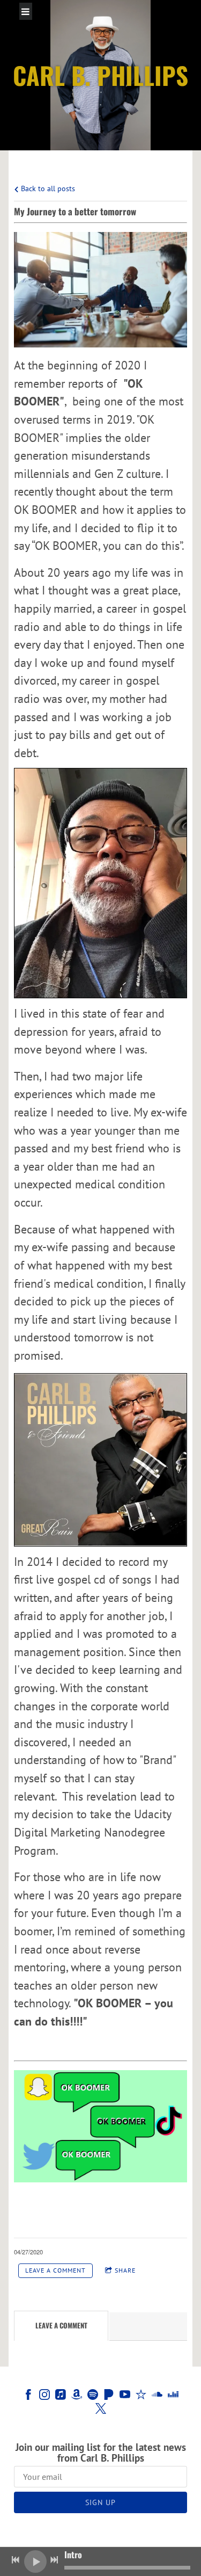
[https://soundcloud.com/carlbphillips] (157, 2396)
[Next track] (54, 2560)
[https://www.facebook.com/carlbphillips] (28, 2396)
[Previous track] (16, 2560)
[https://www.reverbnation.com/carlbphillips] (141, 2396)
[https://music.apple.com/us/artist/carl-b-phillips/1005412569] (61, 2396)
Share (125, 2270)
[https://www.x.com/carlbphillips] (101, 2410)
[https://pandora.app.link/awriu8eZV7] (109, 2396)
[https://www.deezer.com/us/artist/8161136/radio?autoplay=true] (173, 2396)
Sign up (100, 2502)
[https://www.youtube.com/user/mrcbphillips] (125, 2396)
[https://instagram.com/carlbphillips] (44, 2396)
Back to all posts (47, 188)
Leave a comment (55, 2270)
